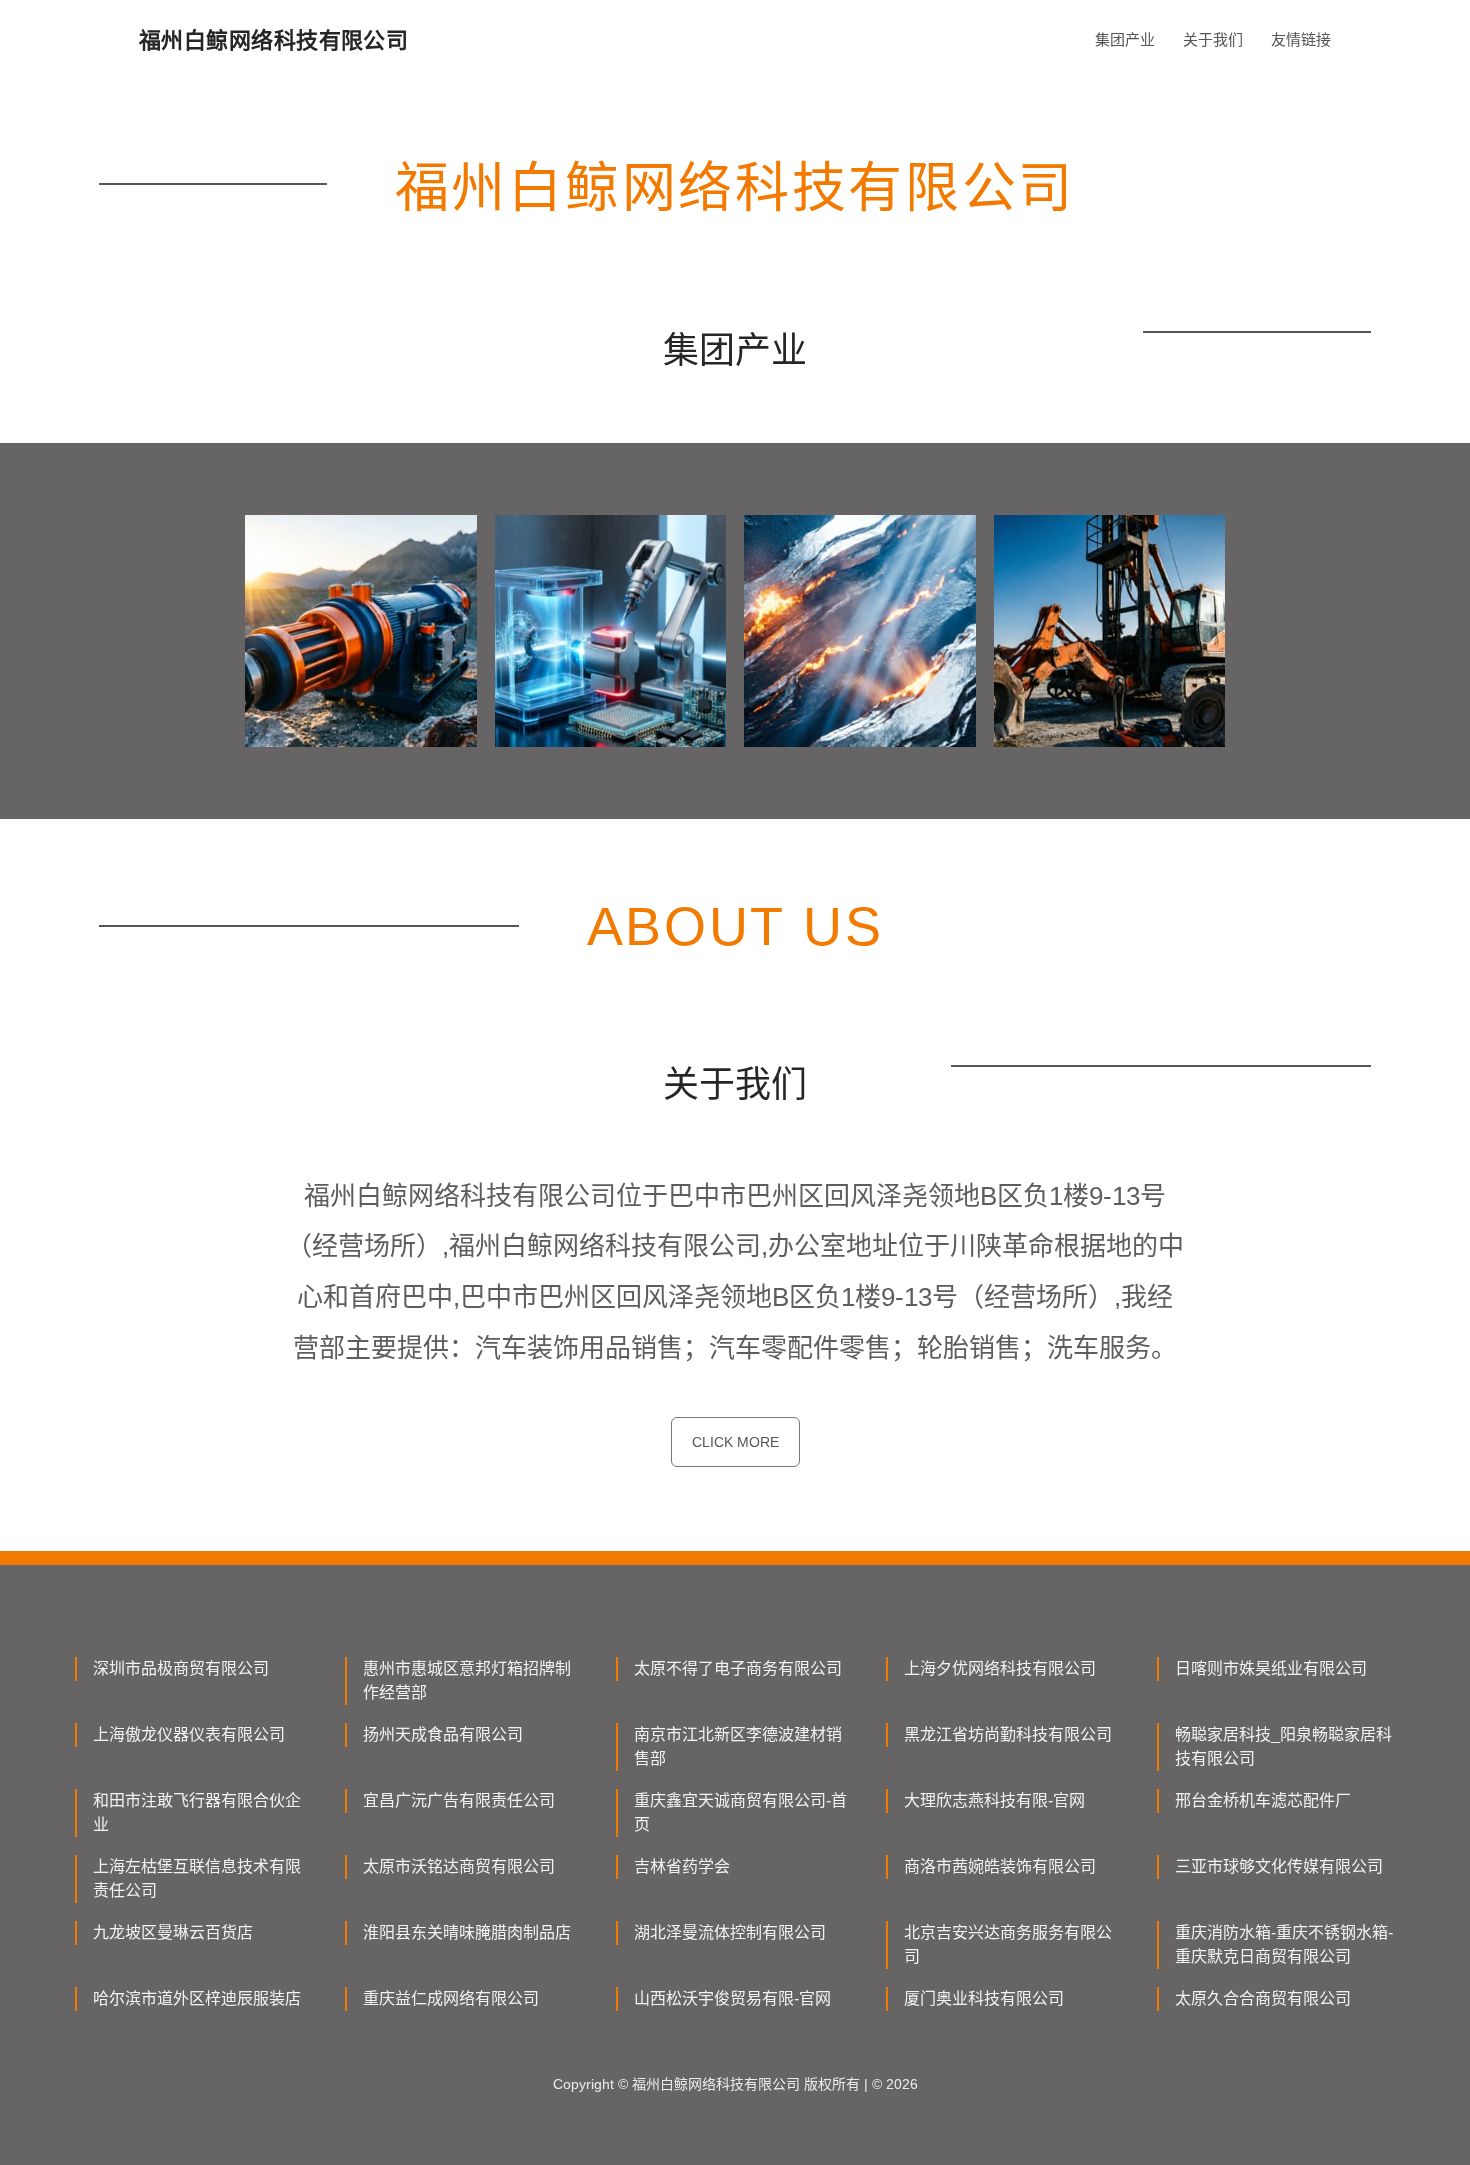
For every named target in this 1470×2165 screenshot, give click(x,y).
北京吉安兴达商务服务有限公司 (1008, 1944)
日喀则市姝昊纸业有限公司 (1271, 1668)
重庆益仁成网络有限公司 (451, 1998)
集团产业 (1125, 39)
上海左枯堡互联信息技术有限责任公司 (197, 1878)
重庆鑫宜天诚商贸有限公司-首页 (740, 1812)
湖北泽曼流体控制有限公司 (730, 1932)
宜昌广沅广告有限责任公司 (459, 1800)
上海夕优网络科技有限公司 (1000, 1668)
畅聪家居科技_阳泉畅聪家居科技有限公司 (1283, 1746)
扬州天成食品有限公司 (443, 1734)
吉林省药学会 (682, 1866)
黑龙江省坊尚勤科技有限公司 (1008, 1734)
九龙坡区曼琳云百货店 (173, 1932)
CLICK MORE (735, 1442)
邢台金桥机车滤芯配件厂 (1263, 1800)
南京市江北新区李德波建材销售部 (738, 1746)
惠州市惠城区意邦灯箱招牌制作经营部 (467, 1680)
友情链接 (1301, 39)
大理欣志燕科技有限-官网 (994, 1800)
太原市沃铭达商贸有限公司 (459, 1866)
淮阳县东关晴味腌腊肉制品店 (467, 1932)
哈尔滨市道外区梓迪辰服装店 (197, 1998)
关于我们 (1213, 39)
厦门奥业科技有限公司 (984, 1998)
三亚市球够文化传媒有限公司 (1279, 1866)
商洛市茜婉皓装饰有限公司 (1000, 1866)
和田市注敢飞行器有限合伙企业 (197, 1812)
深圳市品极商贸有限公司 (181, 1668)
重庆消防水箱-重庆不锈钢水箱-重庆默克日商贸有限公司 (1284, 1944)
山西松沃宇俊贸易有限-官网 (732, 1998)
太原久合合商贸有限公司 (1263, 1998)
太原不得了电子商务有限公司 (738, 1668)
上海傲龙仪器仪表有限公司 (189, 1734)
